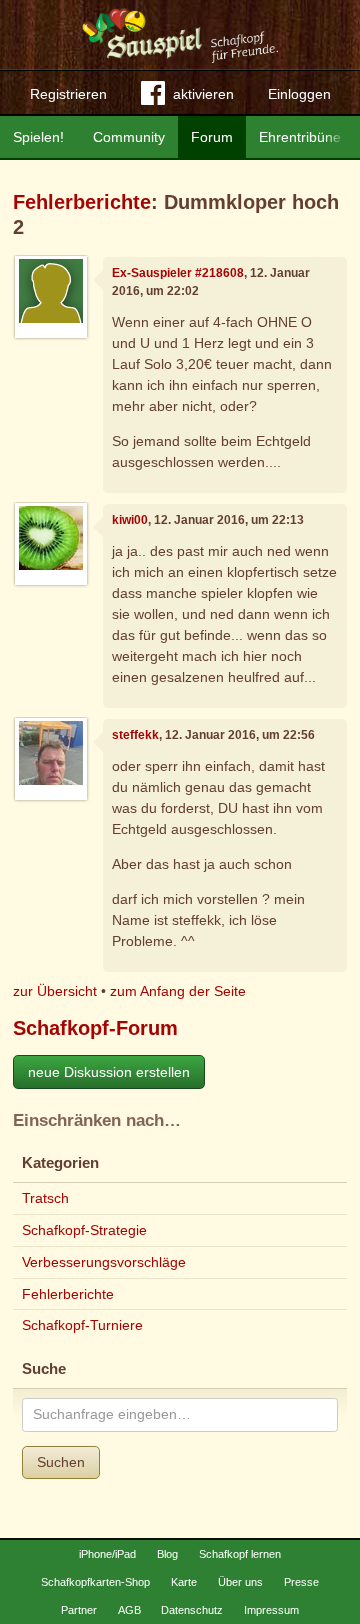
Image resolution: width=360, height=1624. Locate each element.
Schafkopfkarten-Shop (95, 1582)
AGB (129, 1610)
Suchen (61, 1462)
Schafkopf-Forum (95, 1028)
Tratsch (45, 1198)
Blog (167, 1554)
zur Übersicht (55, 991)
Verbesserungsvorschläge (104, 1262)
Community (129, 137)
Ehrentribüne (300, 137)
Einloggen (299, 94)
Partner (79, 1610)
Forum (212, 137)
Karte (184, 1582)
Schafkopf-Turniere (82, 1325)
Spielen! (38, 137)
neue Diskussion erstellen (109, 1072)
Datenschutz (192, 1610)
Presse (301, 1582)
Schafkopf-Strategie (84, 1230)
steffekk (135, 735)
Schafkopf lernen (240, 1554)
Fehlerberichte (82, 202)
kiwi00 (130, 520)
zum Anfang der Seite (178, 991)
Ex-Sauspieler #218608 (178, 273)
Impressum (271, 1610)
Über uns (240, 1582)
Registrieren (68, 94)
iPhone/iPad (107, 1554)
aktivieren (203, 94)
